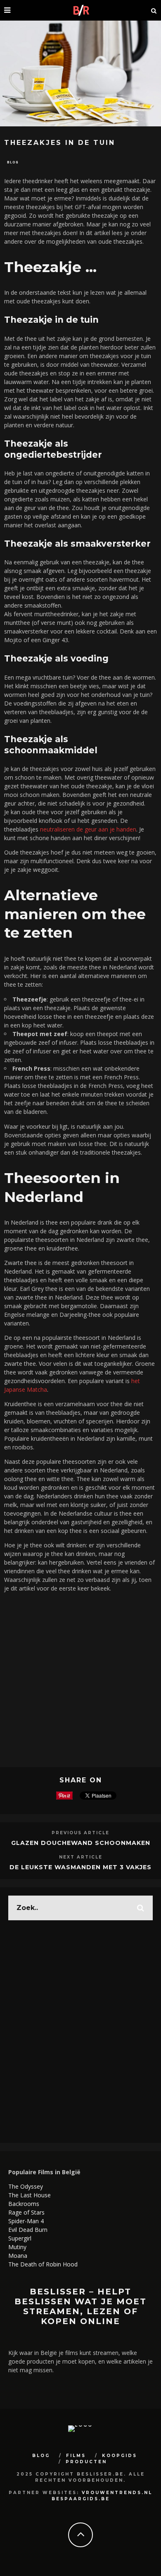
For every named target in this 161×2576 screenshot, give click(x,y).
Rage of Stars (26, 2212)
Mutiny (17, 2247)
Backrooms (24, 2204)
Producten (86, 2462)
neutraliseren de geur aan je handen (88, 829)
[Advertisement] (80, 1679)
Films (76, 2456)
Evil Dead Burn (28, 2230)
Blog (13, 162)
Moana (18, 2256)
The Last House (30, 2195)
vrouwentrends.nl (117, 2493)
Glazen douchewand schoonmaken (81, 1843)
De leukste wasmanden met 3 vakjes (80, 1867)
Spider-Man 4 (26, 2221)
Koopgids (120, 2456)
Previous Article (80, 1833)
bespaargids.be (81, 2499)
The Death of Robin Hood (43, 2264)
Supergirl (20, 2238)
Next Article (81, 1857)
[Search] (154, 10)
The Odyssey (26, 2186)
